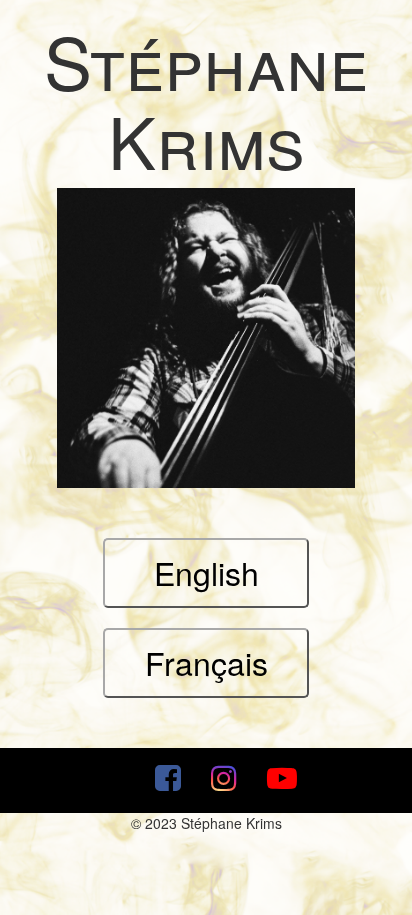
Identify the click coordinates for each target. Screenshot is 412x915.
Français (206, 662)
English (206, 572)
